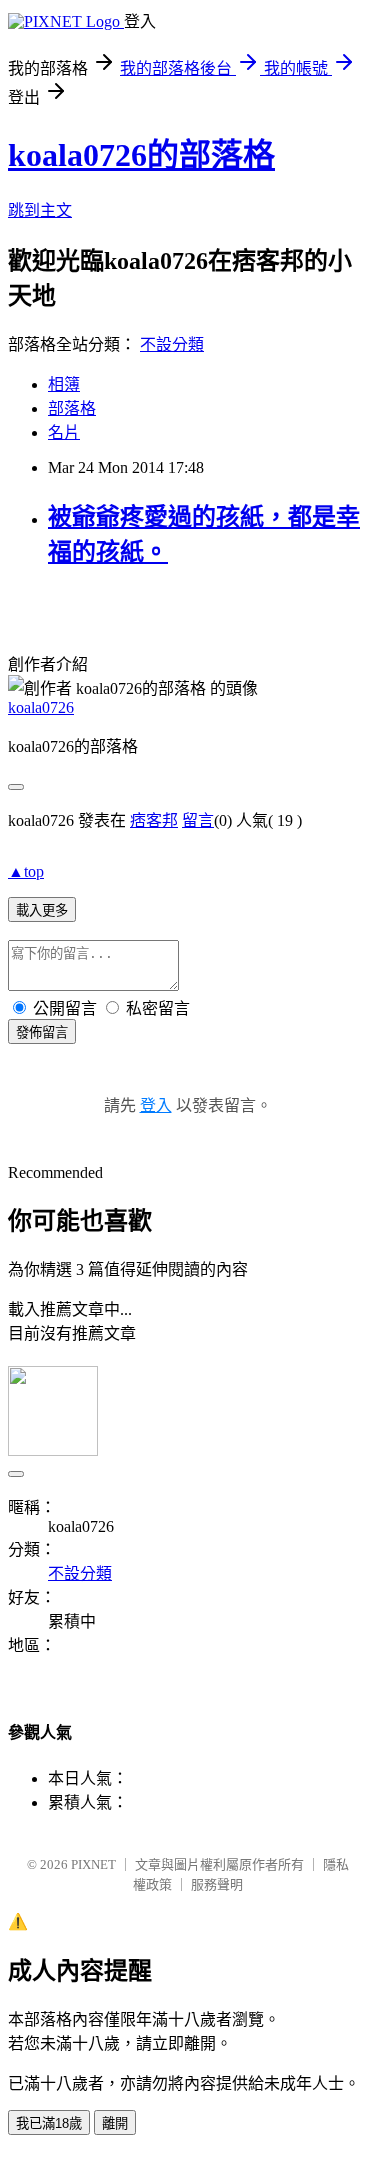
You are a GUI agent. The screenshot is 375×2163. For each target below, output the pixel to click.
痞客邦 (154, 820)
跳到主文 (40, 210)
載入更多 (42, 910)
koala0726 (41, 707)
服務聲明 (217, 1884)
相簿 (64, 384)
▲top (26, 871)
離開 (115, 2123)
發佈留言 (42, 1032)
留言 (198, 820)
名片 (64, 432)
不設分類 (172, 344)
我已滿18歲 (49, 2123)
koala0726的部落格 (141, 155)
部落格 (72, 408)
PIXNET (93, 1864)
